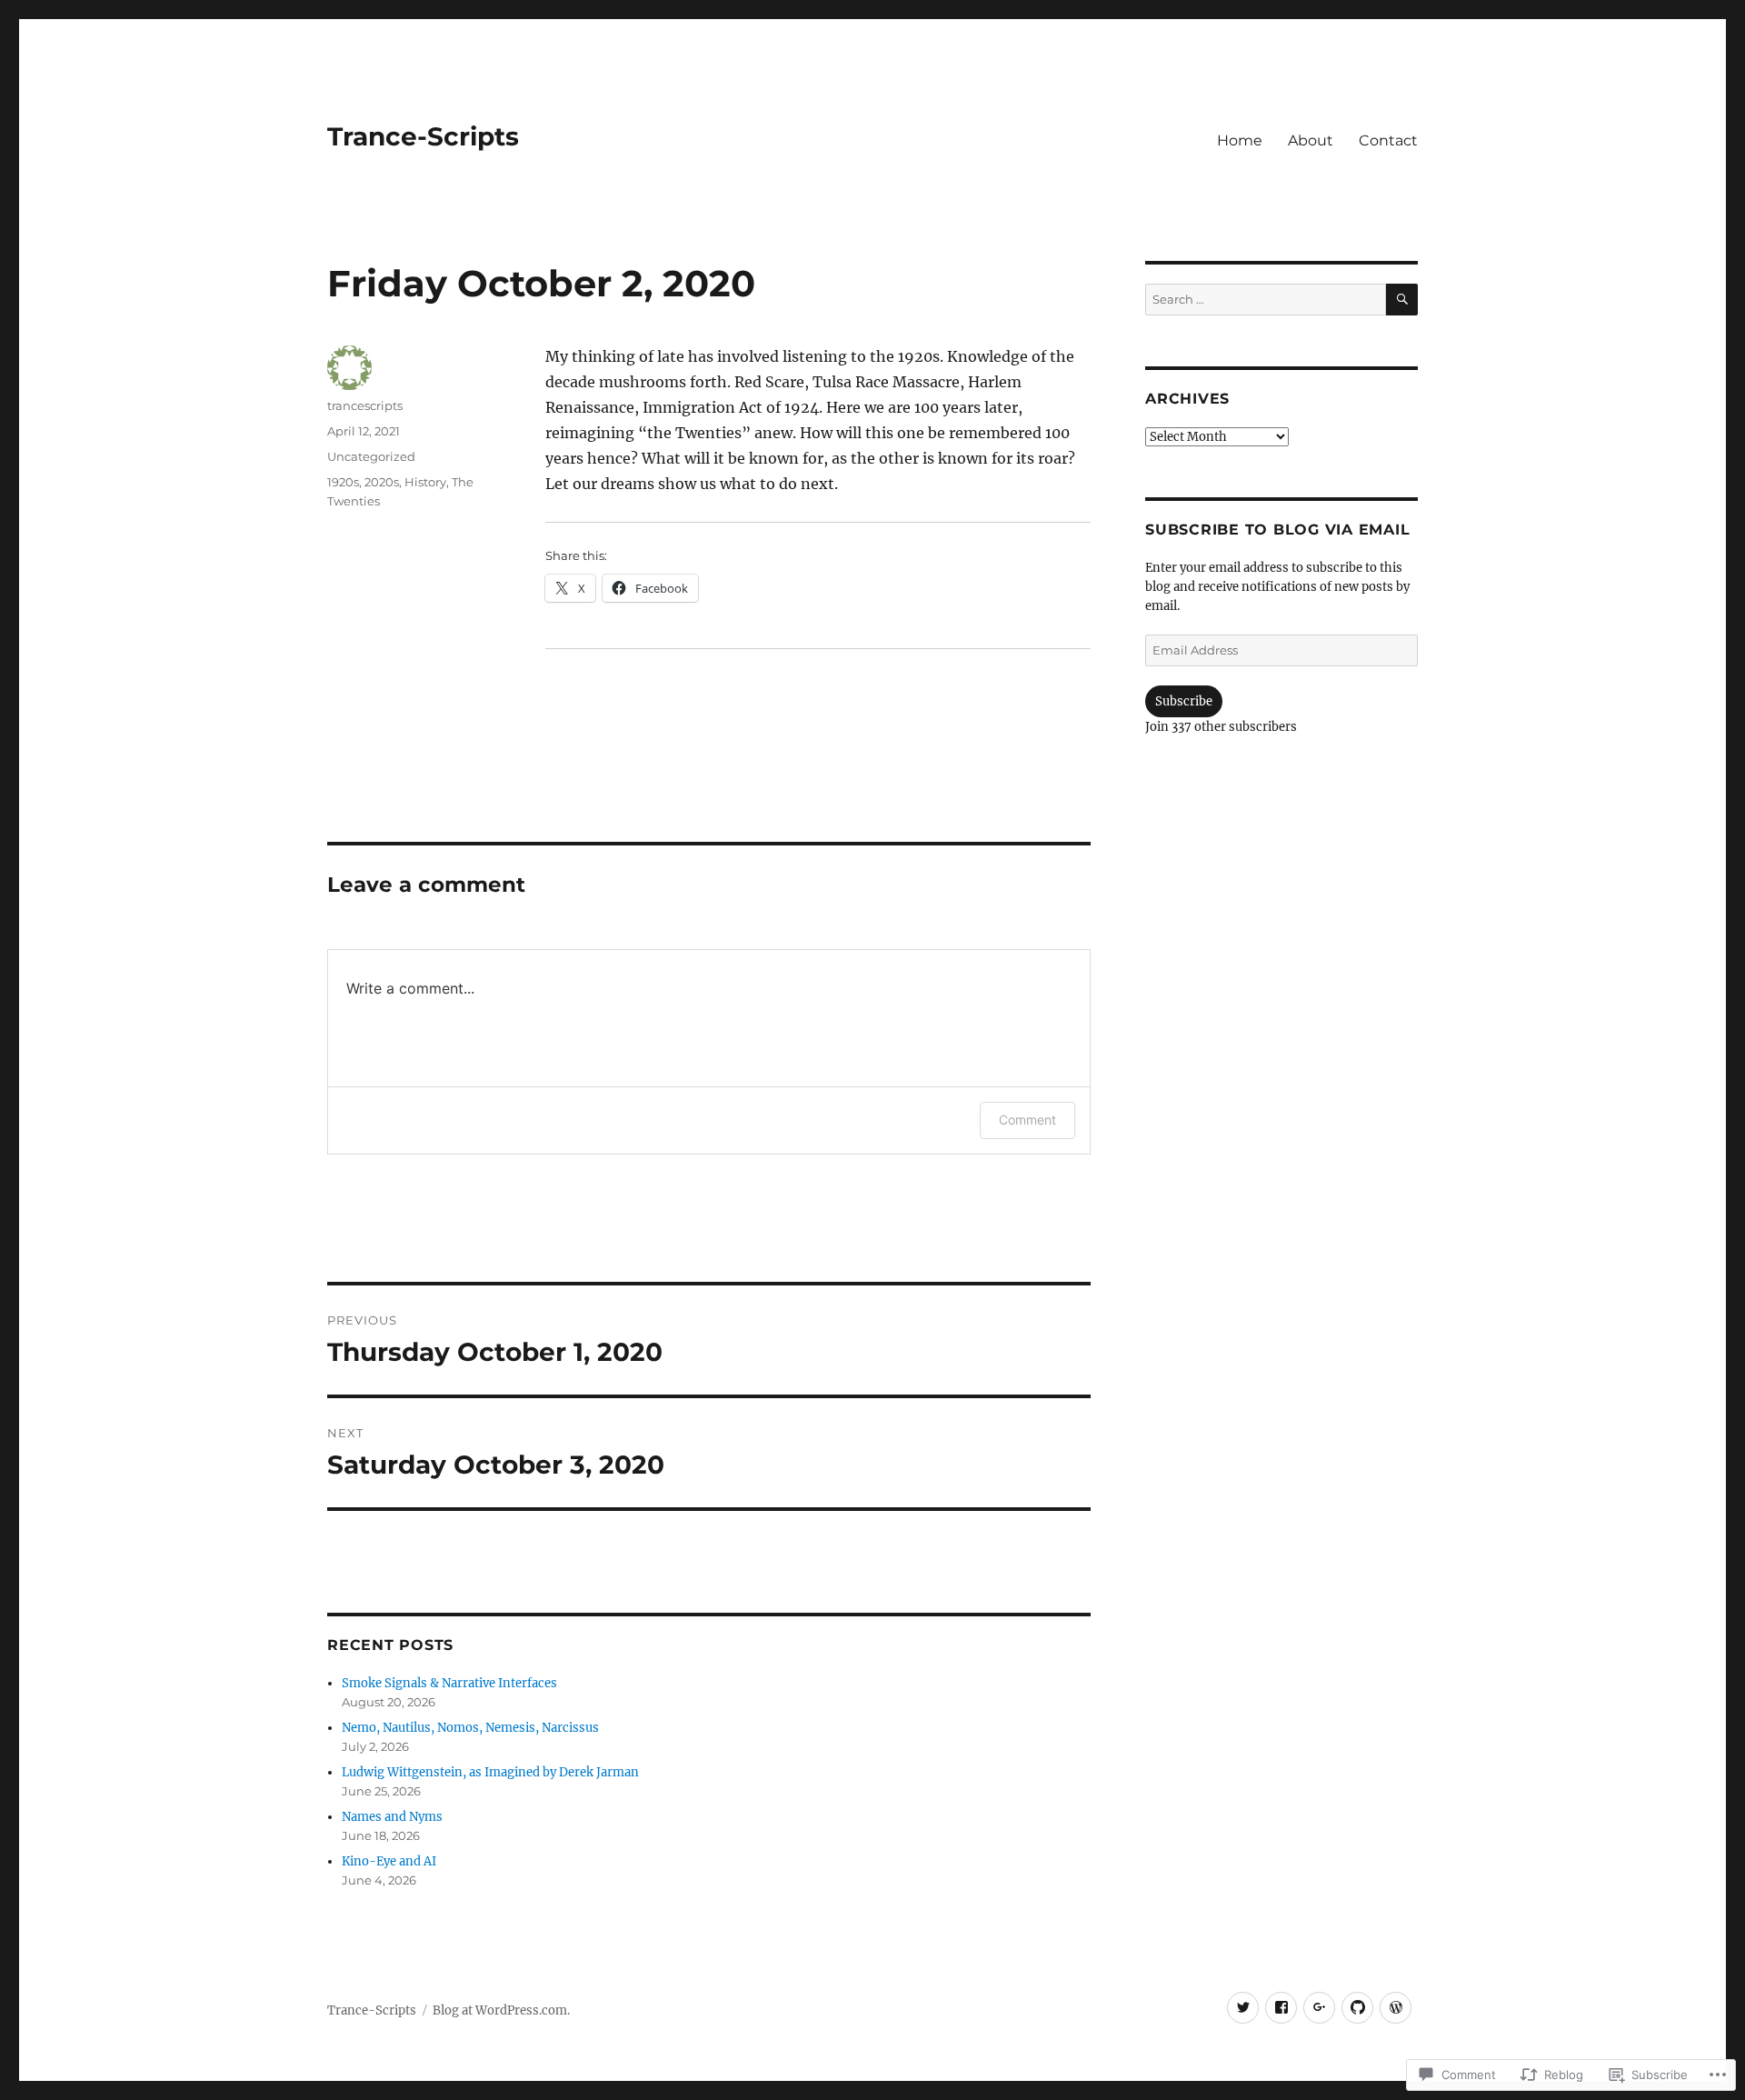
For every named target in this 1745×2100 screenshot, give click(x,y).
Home (1240, 140)
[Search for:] (1266, 300)
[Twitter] (1243, 2008)
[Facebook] (1281, 2008)
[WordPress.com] (1396, 2008)
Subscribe (1184, 701)
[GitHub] (1357, 2008)
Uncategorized (371, 456)
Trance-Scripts (423, 136)
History (425, 482)
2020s (382, 482)
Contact (1388, 140)
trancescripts (365, 405)
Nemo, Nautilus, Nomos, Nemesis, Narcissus (470, 1728)
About (1311, 140)
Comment (1027, 1120)
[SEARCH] (1402, 300)
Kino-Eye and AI (389, 1861)
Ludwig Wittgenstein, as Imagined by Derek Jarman (490, 1772)
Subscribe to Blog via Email (1277, 530)
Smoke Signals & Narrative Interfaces (449, 1683)
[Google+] (1319, 2008)
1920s (343, 482)
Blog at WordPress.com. (501, 2010)
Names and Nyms (392, 1817)
